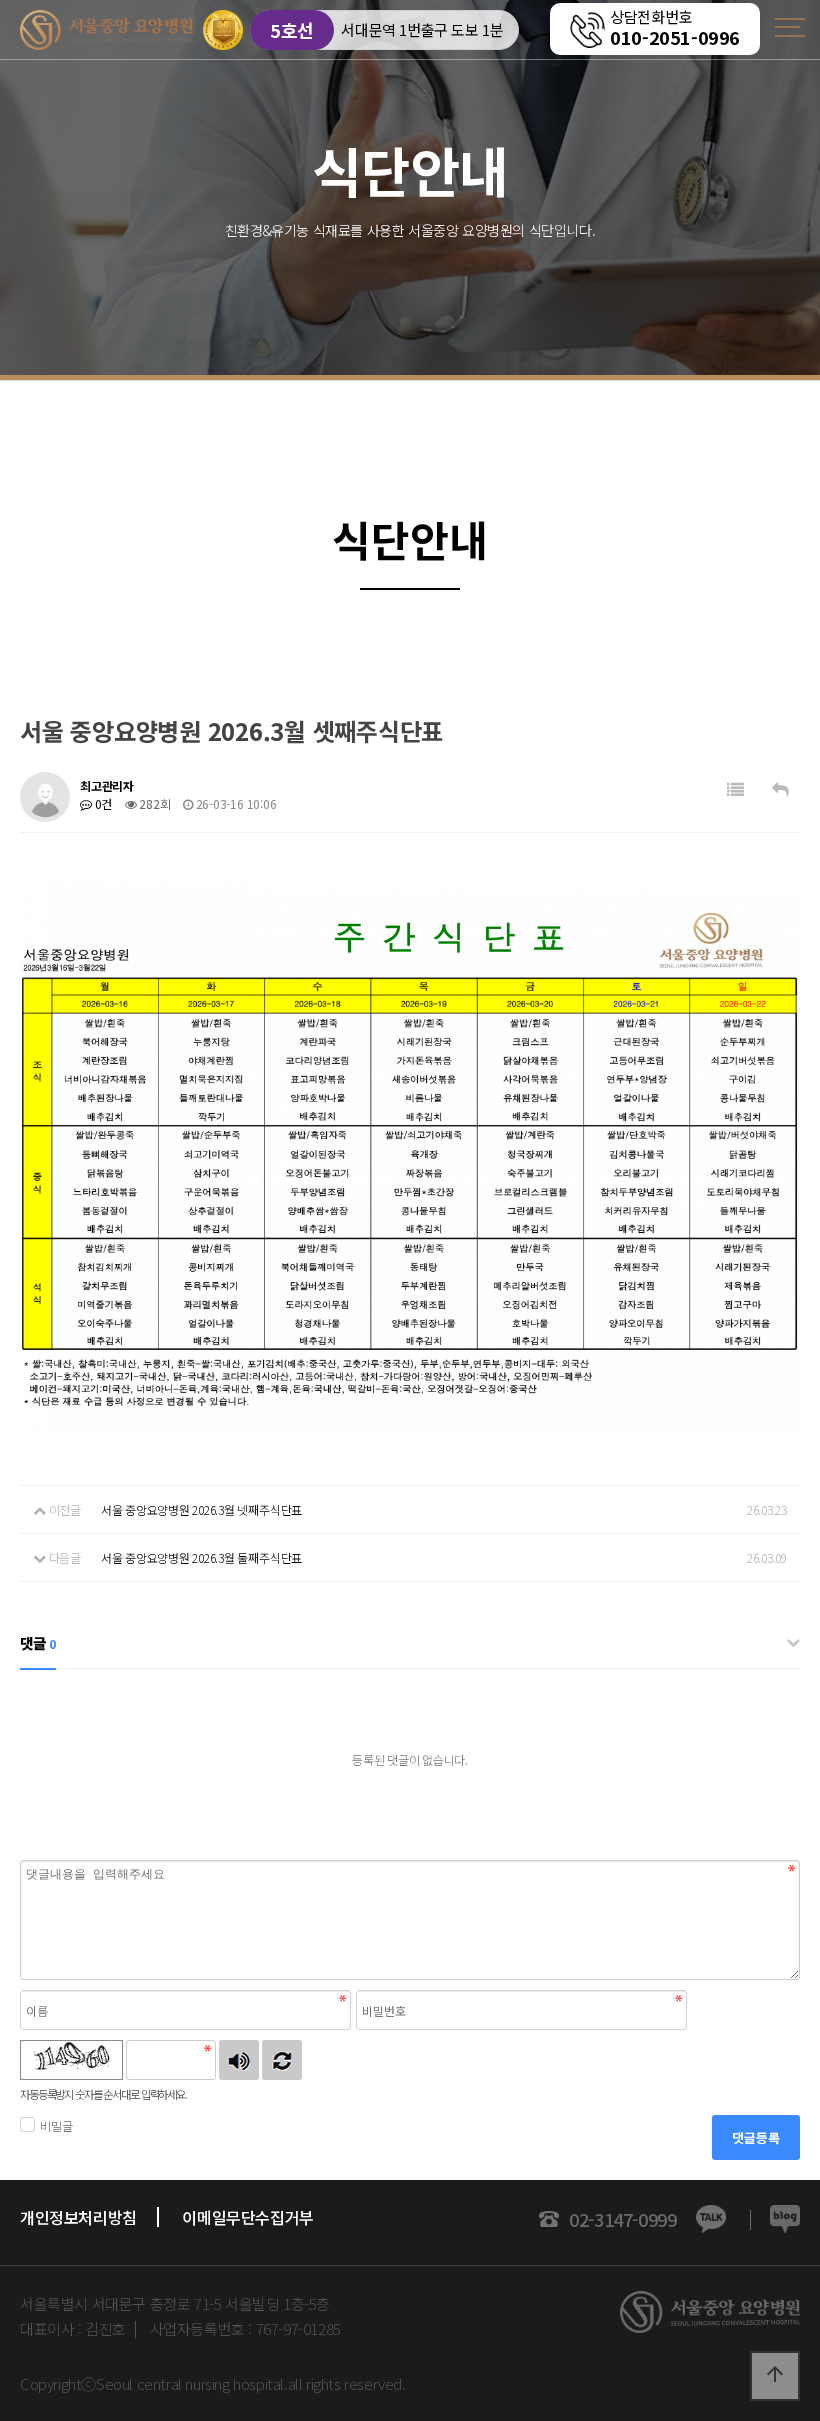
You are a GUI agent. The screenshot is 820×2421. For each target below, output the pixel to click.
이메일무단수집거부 (247, 2217)
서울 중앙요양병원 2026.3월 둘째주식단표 (201, 1557)
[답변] (780, 789)
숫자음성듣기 (239, 2060)
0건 (102, 803)
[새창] (785, 2220)
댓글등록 (756, 2137)
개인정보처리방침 (78, 2217)
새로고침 (282, 2060)
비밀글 (56, 2125)
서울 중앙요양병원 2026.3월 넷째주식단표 (201, 1509)
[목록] (735, 789)
